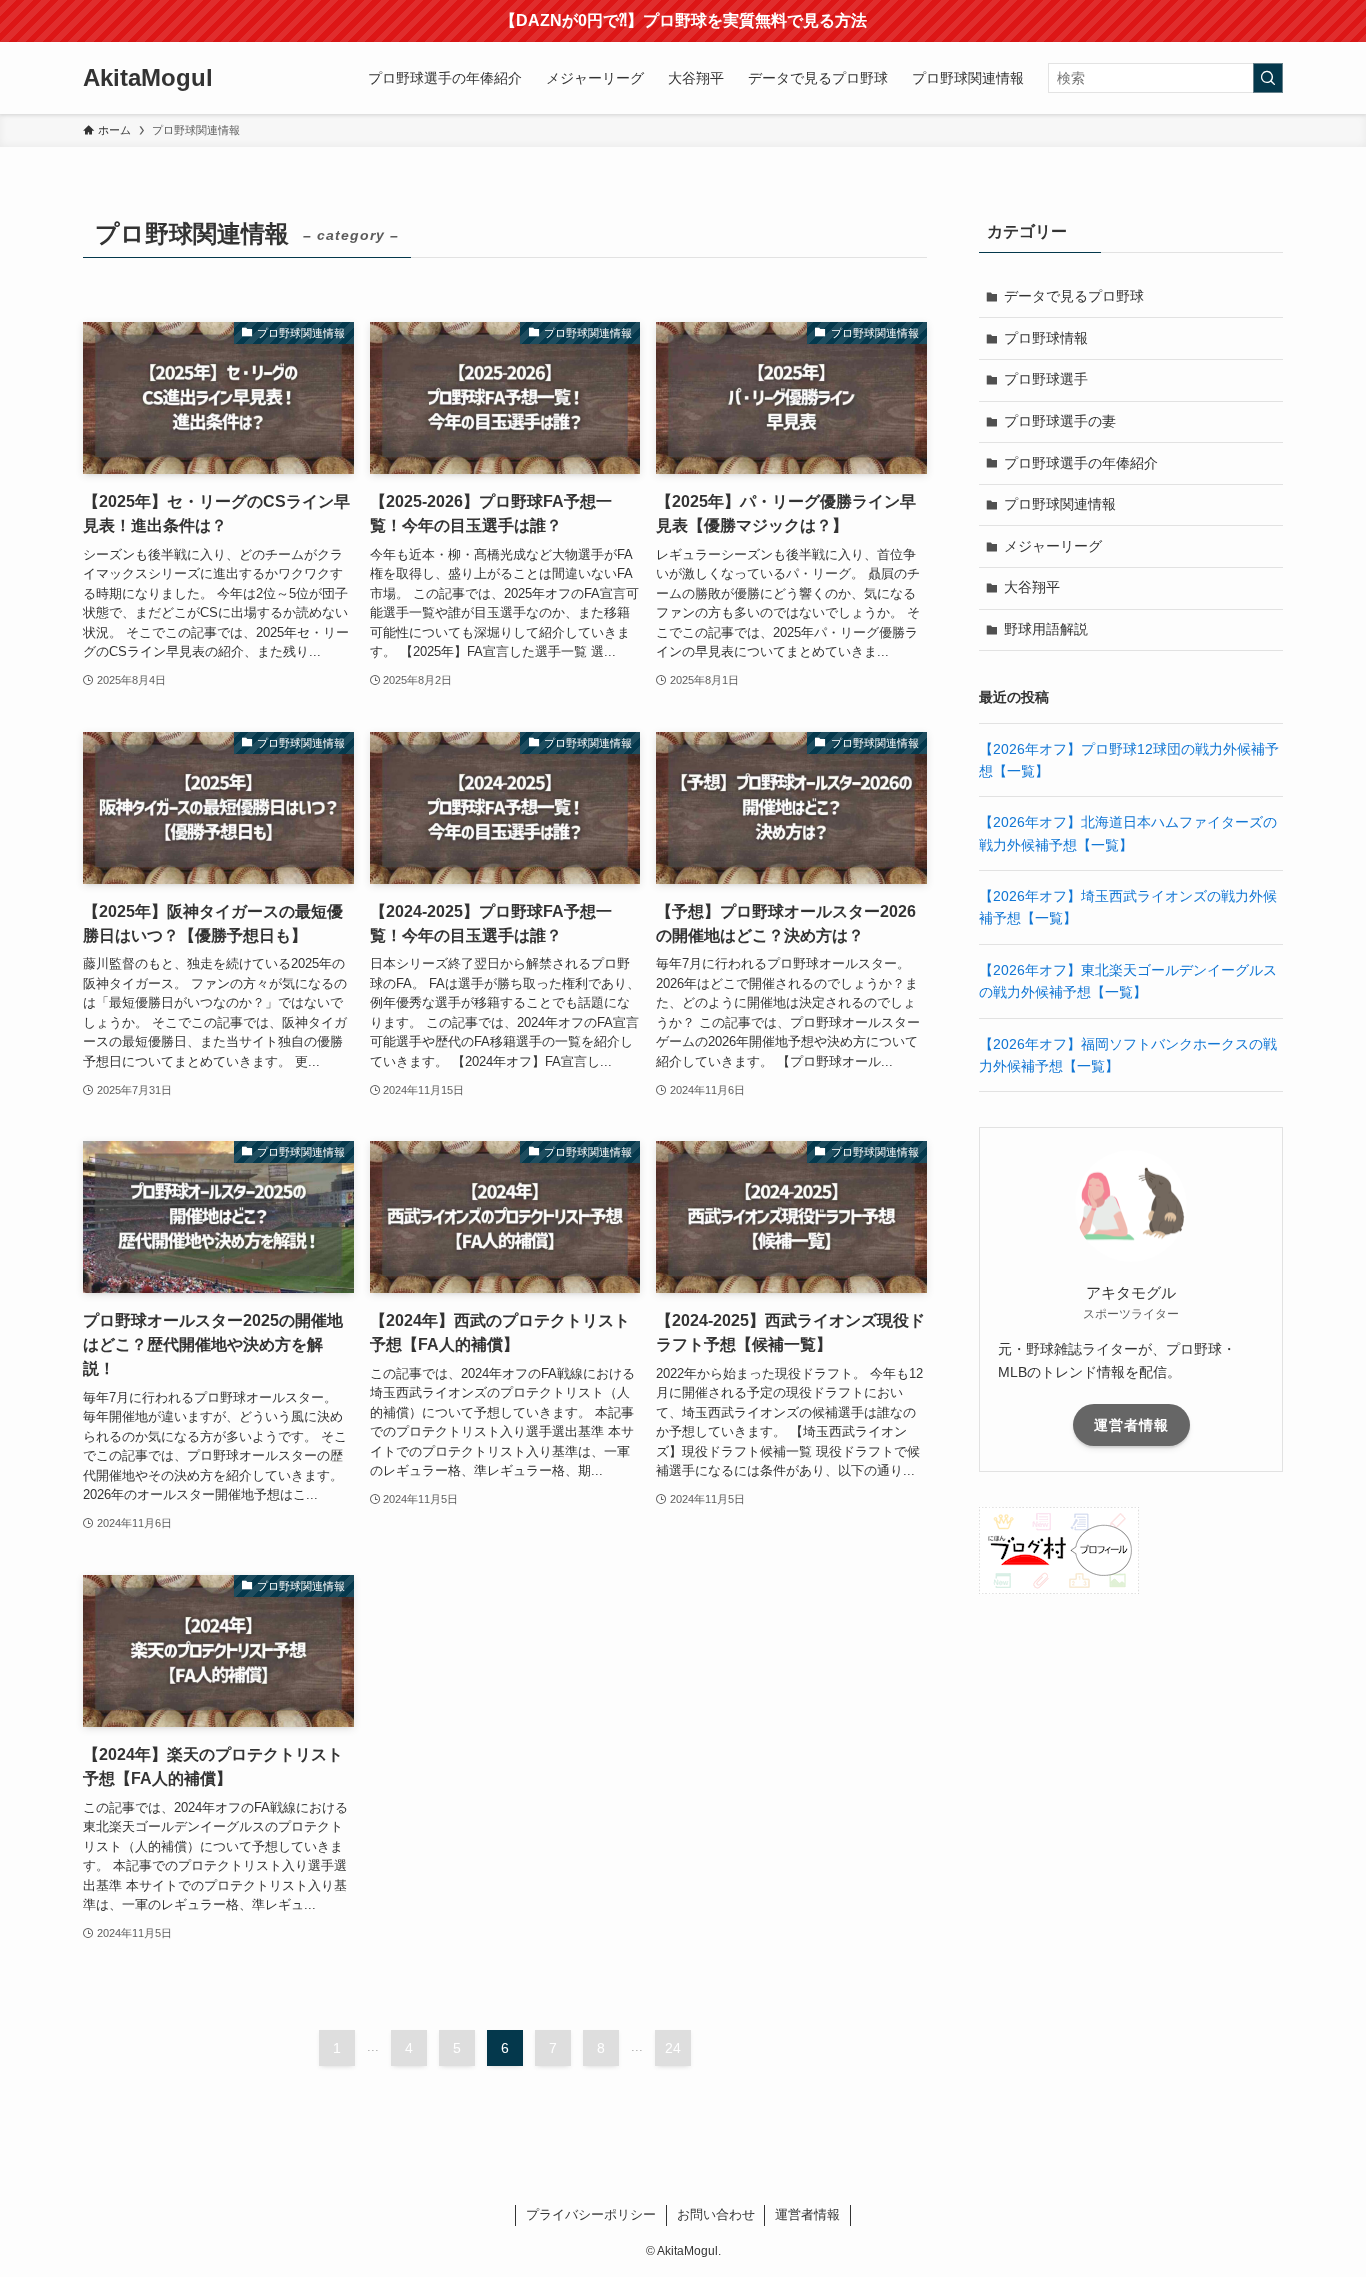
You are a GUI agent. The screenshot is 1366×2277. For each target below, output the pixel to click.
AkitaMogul (148, 78)
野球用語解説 (1046, 629)
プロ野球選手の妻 (1060, 421)
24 (673, 2048)
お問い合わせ (716, 2214)
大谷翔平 (1032, 587)
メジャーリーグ (1053, 546)
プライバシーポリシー (591, 2214)
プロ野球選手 (1046, 379)
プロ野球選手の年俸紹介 (1081, 463)
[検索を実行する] (1268, 78)
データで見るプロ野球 (1074, 296)
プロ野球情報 (1046, 338)
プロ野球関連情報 (1060, 504)
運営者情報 (1131, 1425)
